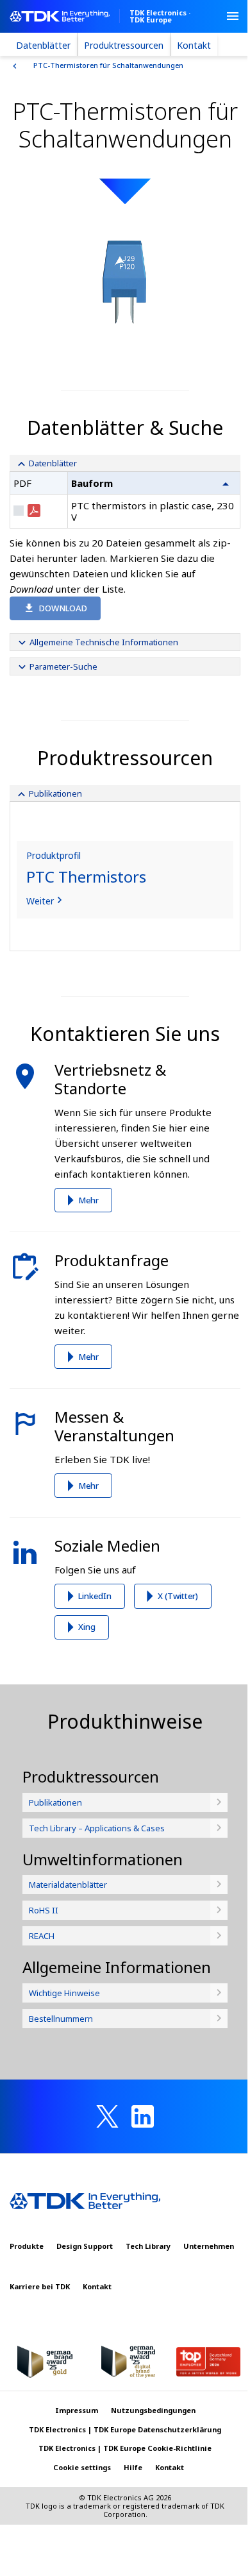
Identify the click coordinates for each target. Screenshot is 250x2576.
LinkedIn (95, 1596)
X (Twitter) (178, 1596)
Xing (87, 1627)
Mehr (88, 1200)
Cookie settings (82, 2467)
